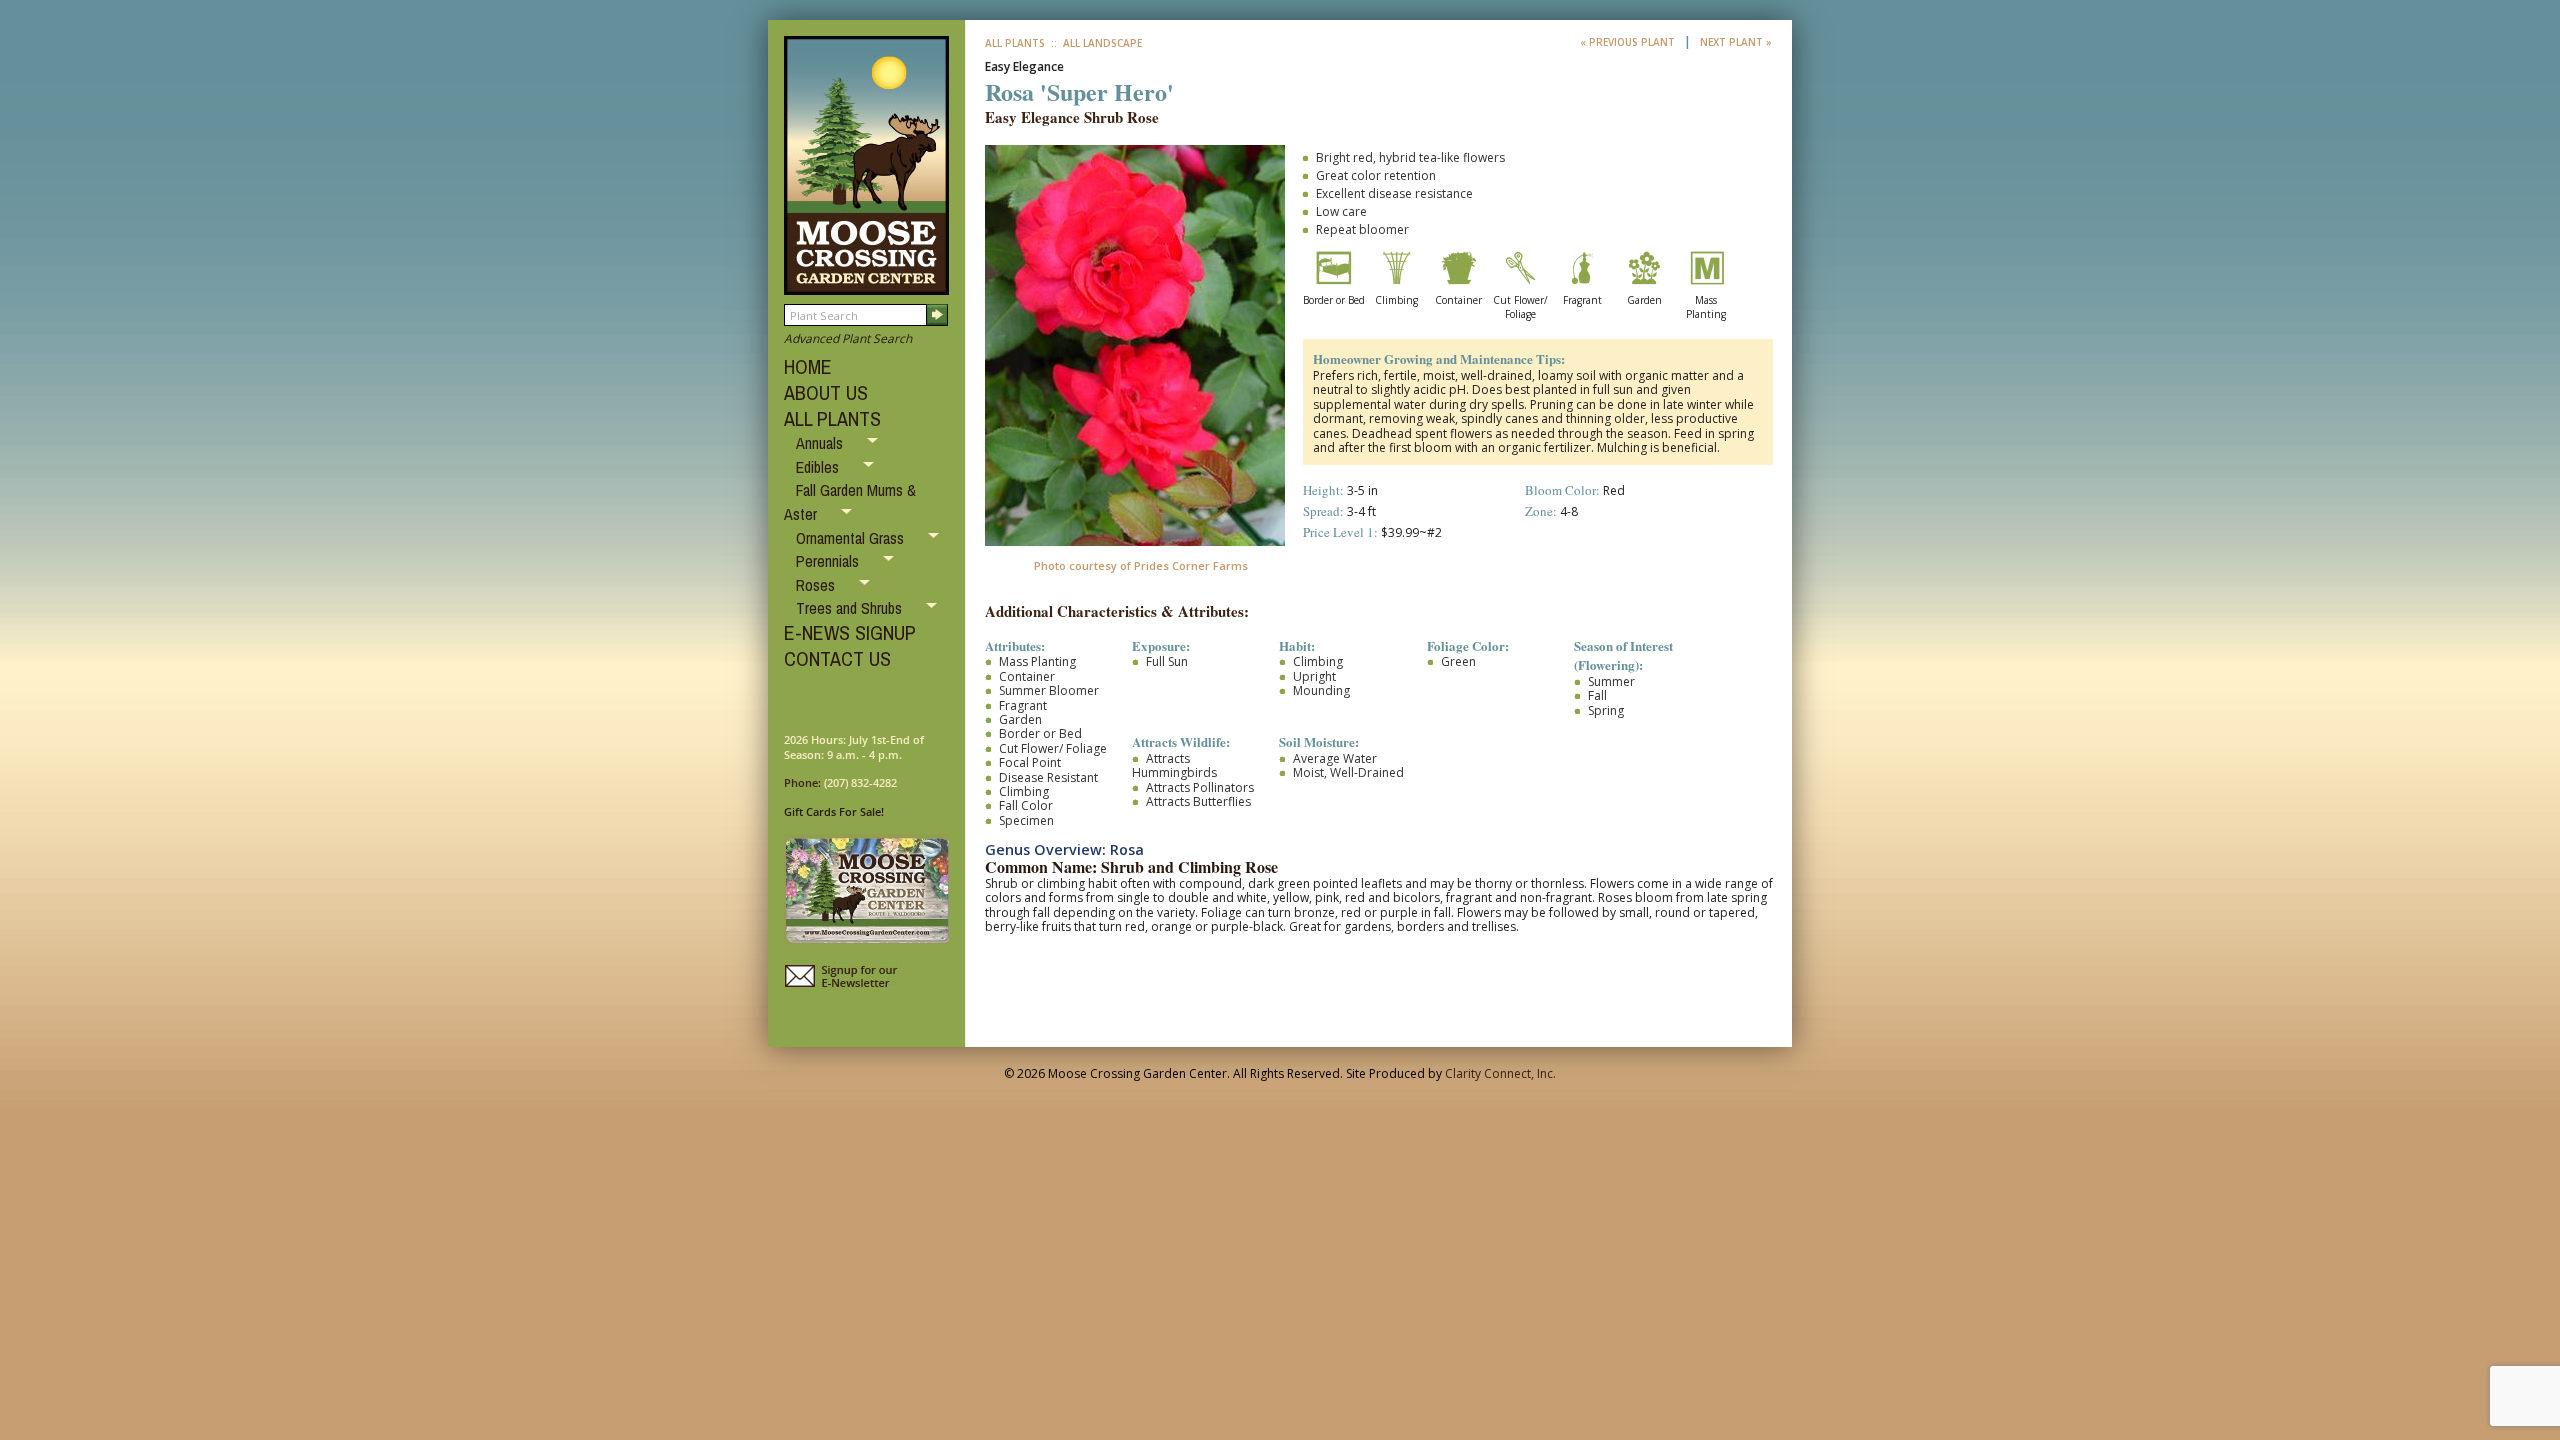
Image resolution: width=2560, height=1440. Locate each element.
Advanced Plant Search (848, 338)
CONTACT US (837, 658)
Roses (817, 585)
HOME (808, 366)
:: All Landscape (1095, 43)
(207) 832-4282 (860, 782)
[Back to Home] (866, 285)
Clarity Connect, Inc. (1500, 1073)
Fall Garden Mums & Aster (850, 502)
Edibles (819, 467)
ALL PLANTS (832, 418)
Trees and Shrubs (851, 608)
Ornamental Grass (852, 538)
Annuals (821, 443)
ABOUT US (826, 392)
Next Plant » (1736, 42)
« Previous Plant (1629, 42)
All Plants (1015, 43)
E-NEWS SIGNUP (850, 632)
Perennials (829, 561)
